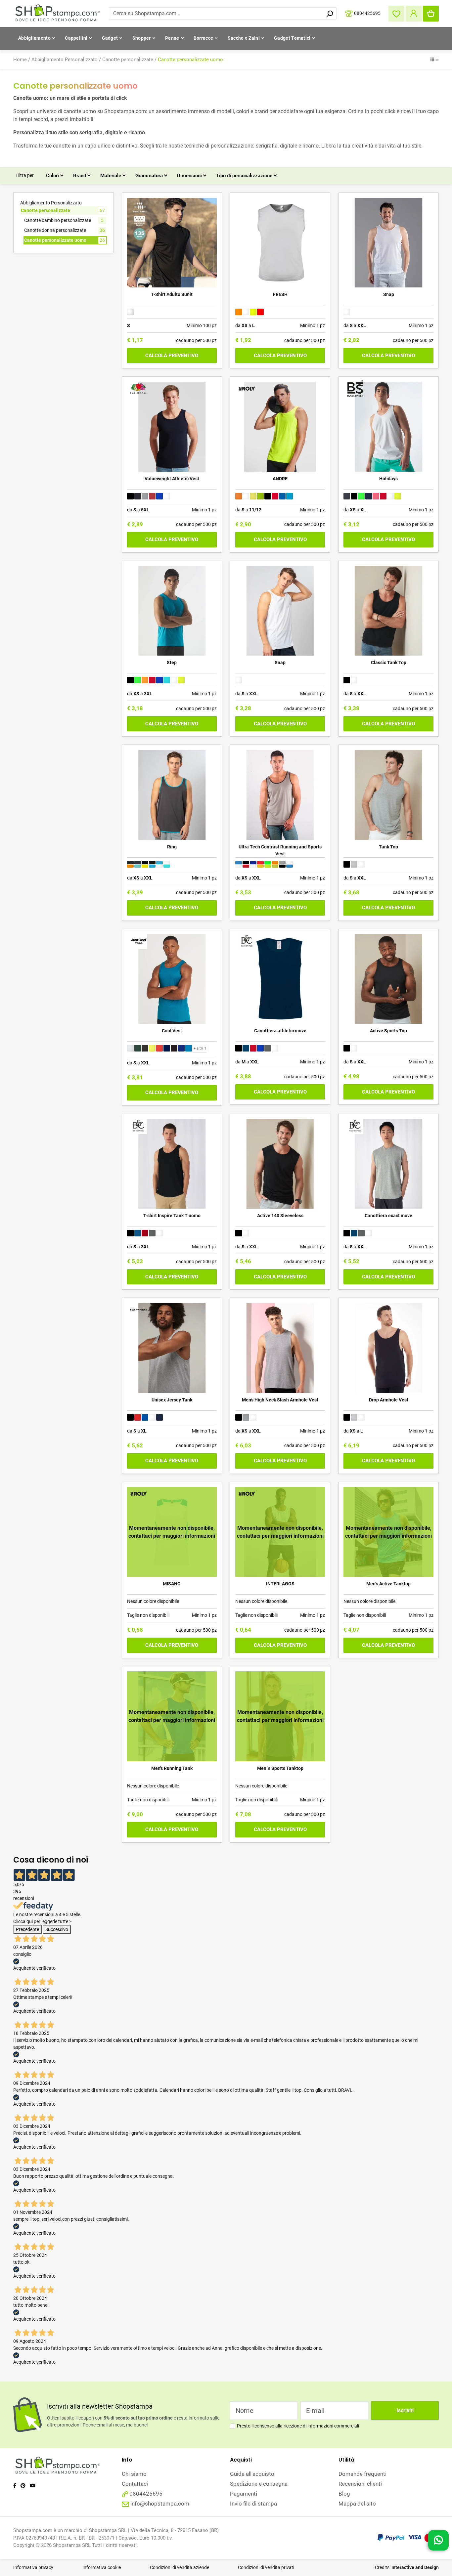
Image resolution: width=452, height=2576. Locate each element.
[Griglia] (432, 60)
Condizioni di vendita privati (266, 2567)
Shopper (142, 38)
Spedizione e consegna (259, 2484)
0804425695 (367, 13)
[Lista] (437, 60)
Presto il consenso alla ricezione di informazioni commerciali (298, 2426)
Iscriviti (405, 2410)
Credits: (407, 2567)
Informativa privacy (33, 2567)
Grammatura (150, 176)
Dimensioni (190, 176)
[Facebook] (15, 2486)
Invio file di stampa (253, 2504)
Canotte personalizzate (128, 60)
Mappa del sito (357, 2504)
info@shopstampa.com (160, 2504)
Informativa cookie (102, 2567)
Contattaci (135, 2484)
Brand (80, 176)
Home (20, 60)
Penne (172, 38)
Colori (53, 176)
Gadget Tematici (292, 38)
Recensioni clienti (360, 2484)
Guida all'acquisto (252, 2474)
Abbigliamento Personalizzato (65, 60)
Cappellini (76, 38)
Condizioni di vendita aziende (180, 2567)
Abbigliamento (34, 38)
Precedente (27, 1929)
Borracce (203, 38)
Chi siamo (134, 2474)
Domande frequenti (362, 2474)
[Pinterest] (23, 2486)
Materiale (111, 176)
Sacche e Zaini (244, 38)
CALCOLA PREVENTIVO (172, 356)
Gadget (110, 38)
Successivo (57, 1929)
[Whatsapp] (438, 2541)
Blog (344, 2494)
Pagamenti (244, 2494)
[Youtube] (33, 2486)
